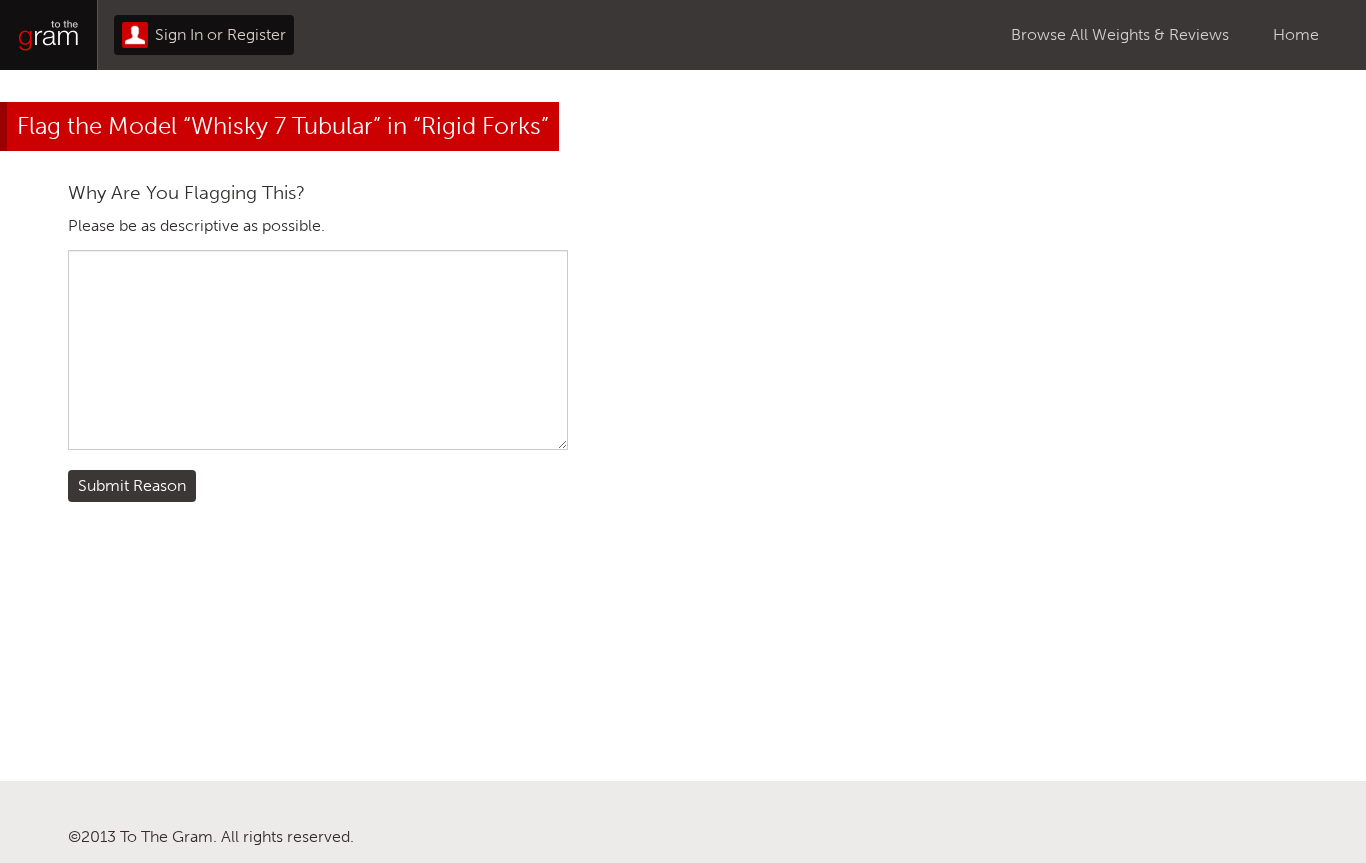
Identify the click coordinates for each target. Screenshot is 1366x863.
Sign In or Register (218, 34)
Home (1296, 34)
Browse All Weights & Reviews (1120, 34)
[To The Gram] (49, 35)
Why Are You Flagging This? (186, 192)
